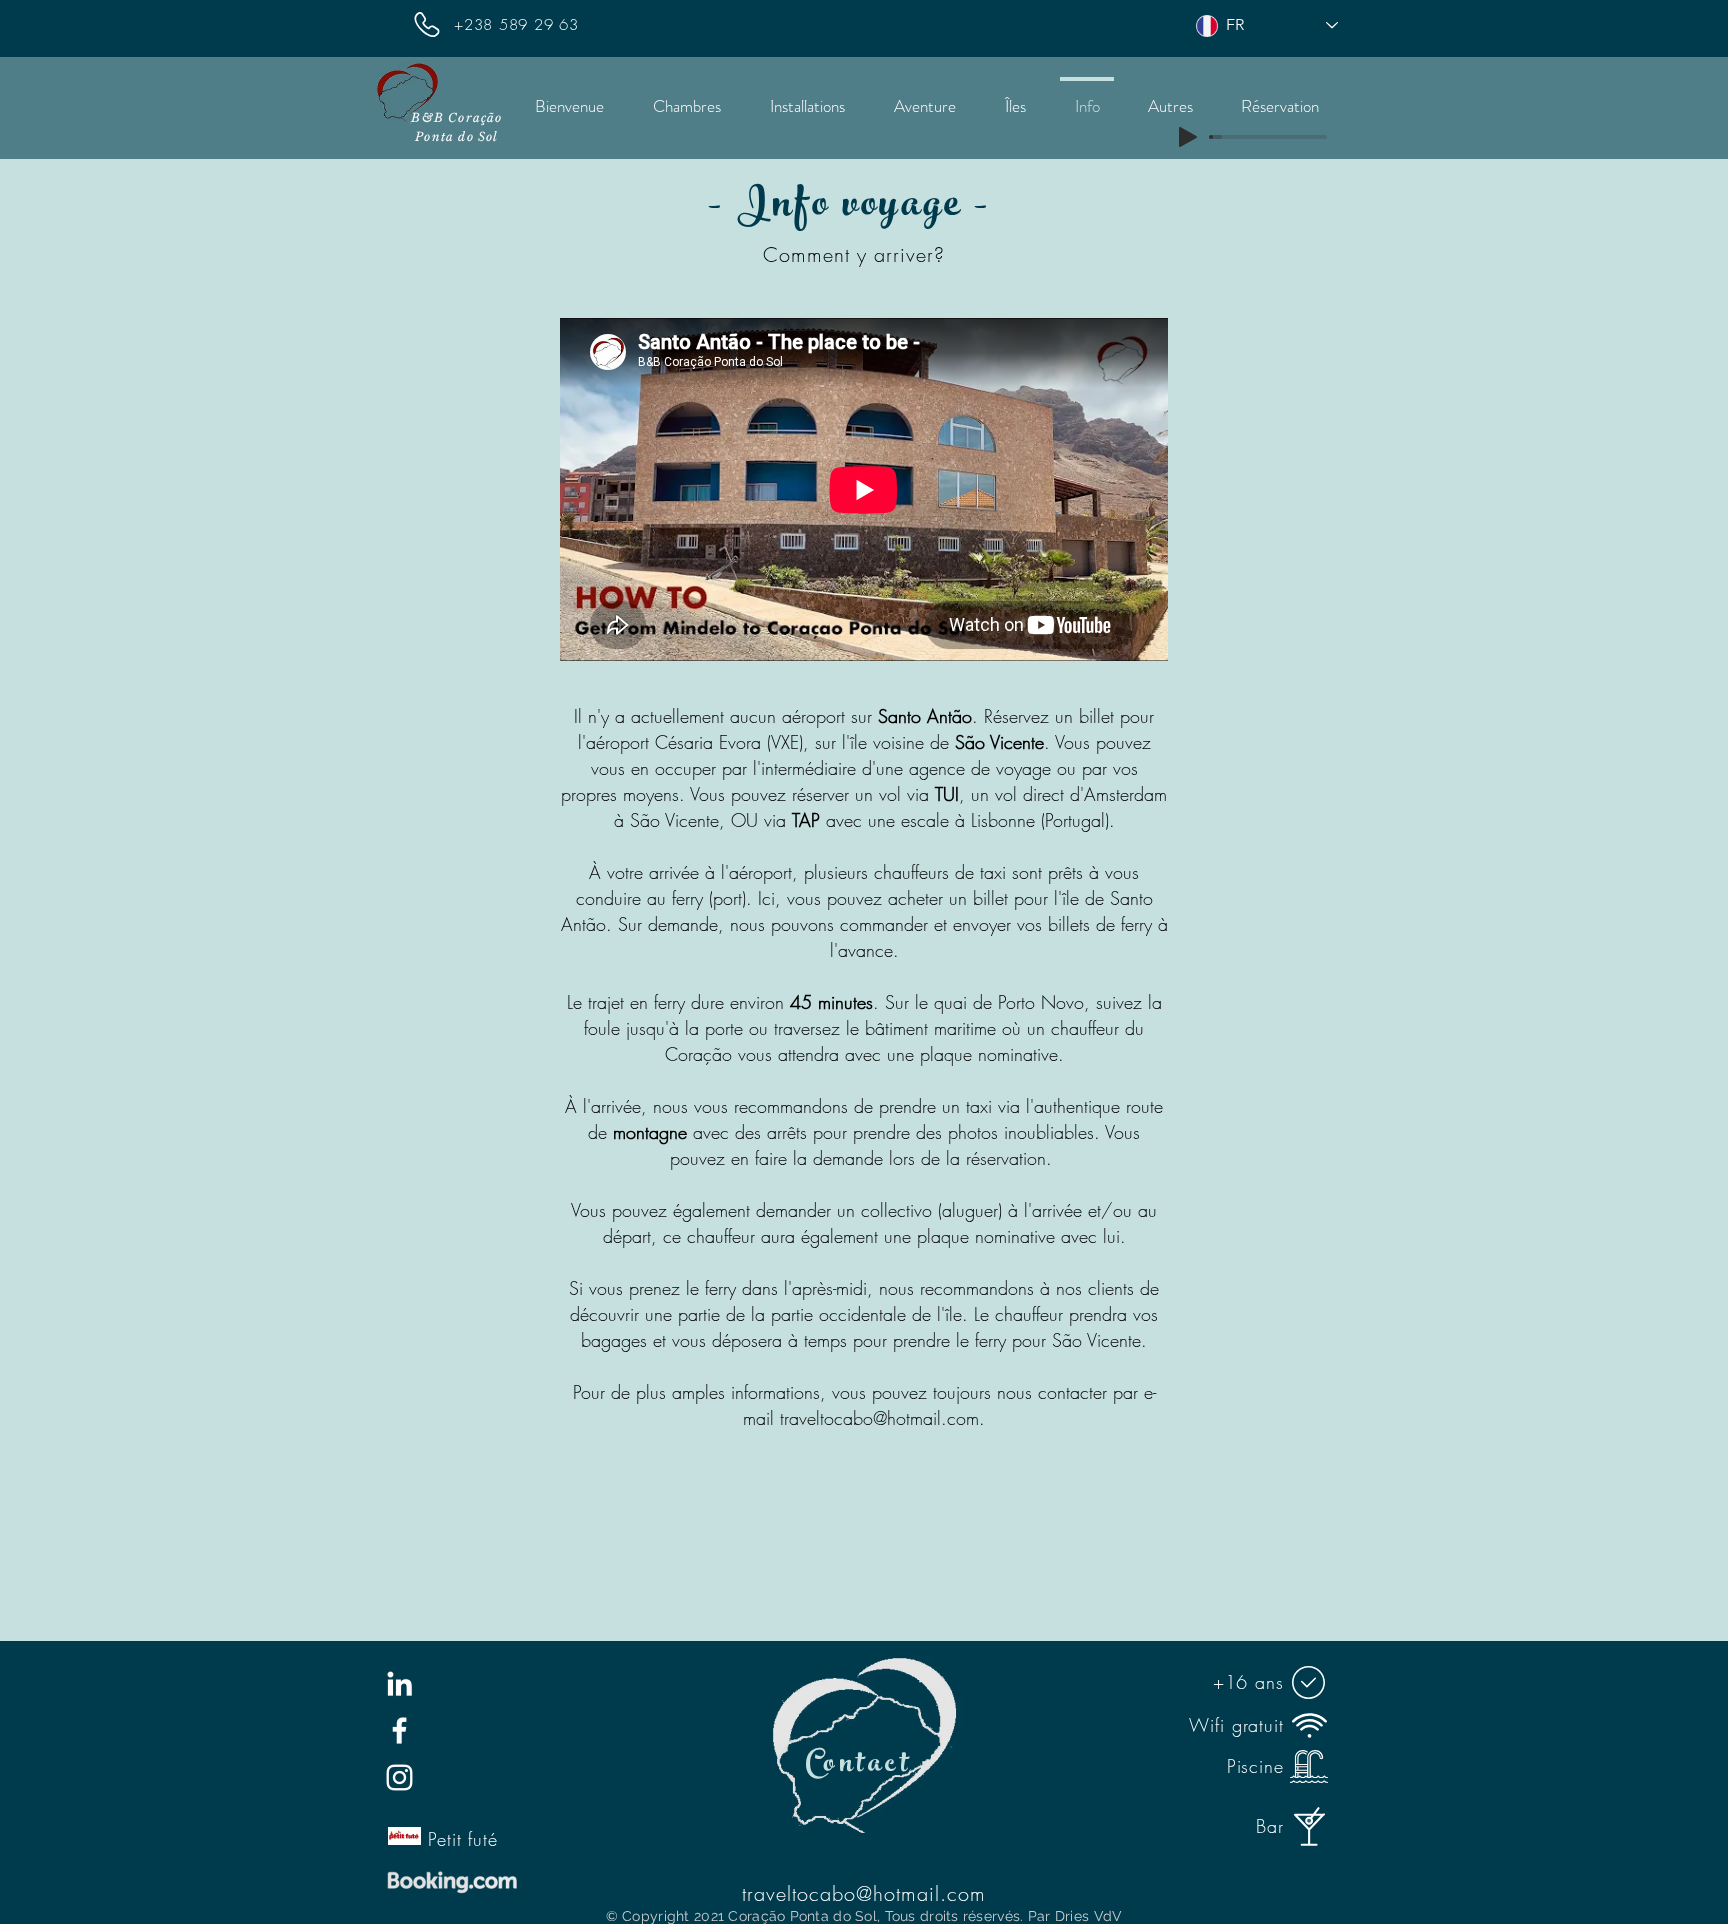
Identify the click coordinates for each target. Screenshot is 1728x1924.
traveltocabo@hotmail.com (879, 1418)
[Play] (1188, 137)
